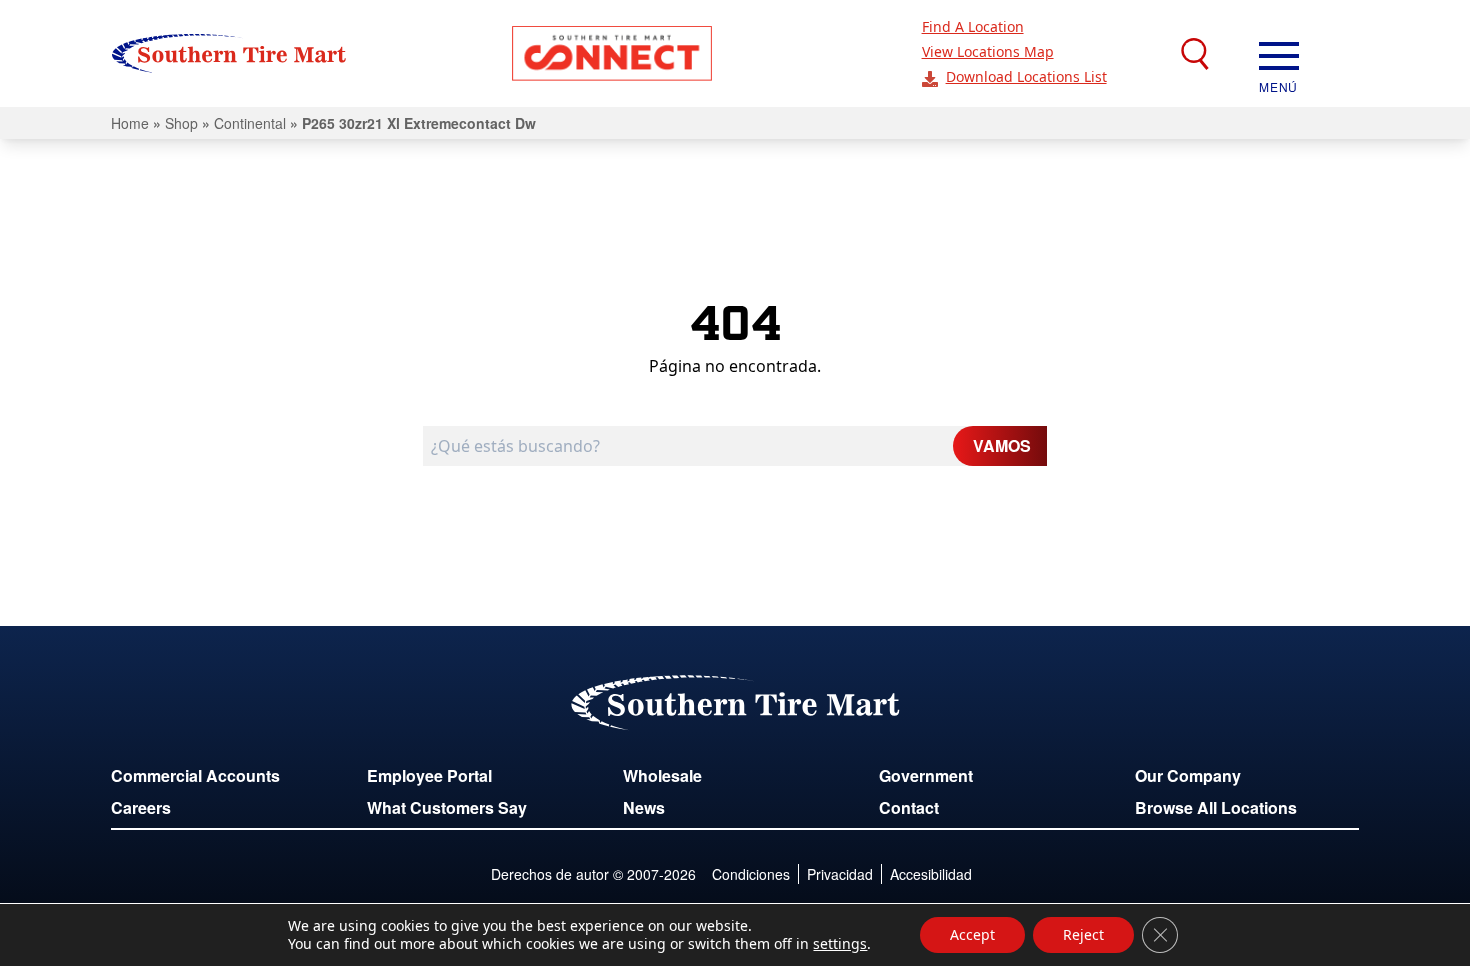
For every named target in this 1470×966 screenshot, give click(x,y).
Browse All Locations (1216, 807)
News (644, 807)
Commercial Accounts (195, 775)
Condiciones (751, 874)
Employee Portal (429, 775)
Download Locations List (1026, 76)
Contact (909, 807)
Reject (1083, 934)
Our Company (1188, 775)
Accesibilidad (931, 874)
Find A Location (973, 26)
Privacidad (840, 874)
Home (130, 123)
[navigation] (1279, 54)
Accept (972, 934)
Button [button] (612, 53)
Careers (141, 807)
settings (840, 944)
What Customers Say (447, 807)
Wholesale (662, 775)
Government (926, 775)
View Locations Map (988, 51)
